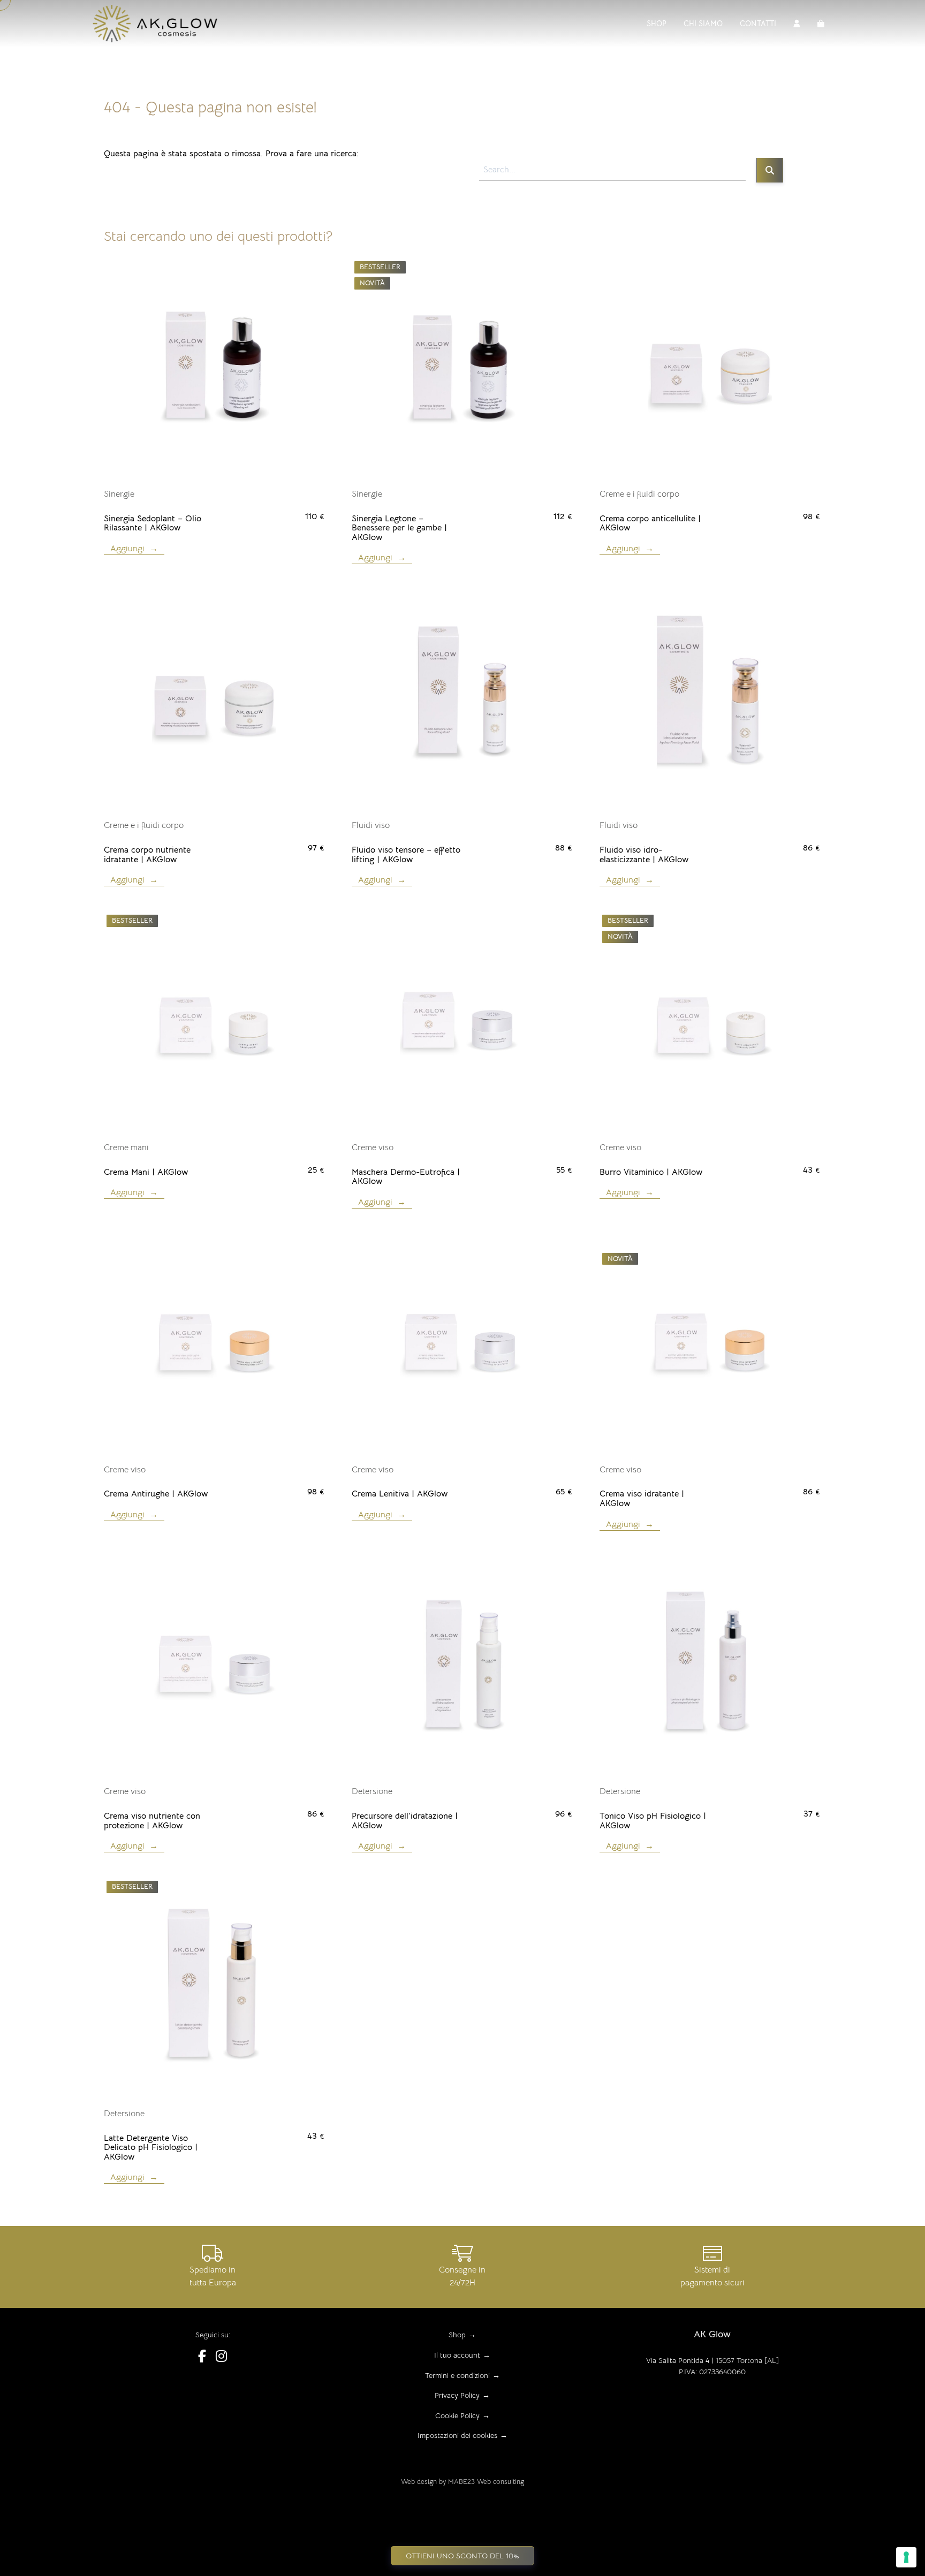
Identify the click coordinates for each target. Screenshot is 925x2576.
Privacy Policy (457, 2395)
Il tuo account (457, 2355)
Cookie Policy (457, 2415)
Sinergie (119, 494)
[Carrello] (821, 24)
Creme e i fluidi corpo (639, 494)
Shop (657, 24)
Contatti (758, 24)
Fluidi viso (371, 825)
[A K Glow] (159, 24)
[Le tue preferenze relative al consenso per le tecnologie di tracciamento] (906, 2557)
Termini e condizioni (457, 2375)
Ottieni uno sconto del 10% (462, 2556)
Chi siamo (703, 24)
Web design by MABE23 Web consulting (462, 2482)
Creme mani (126, 1148)
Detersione (372, 1791)
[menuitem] (657, 24)
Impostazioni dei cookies (457, 2435)
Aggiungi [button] (127, 549)
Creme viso (373, 1148)
